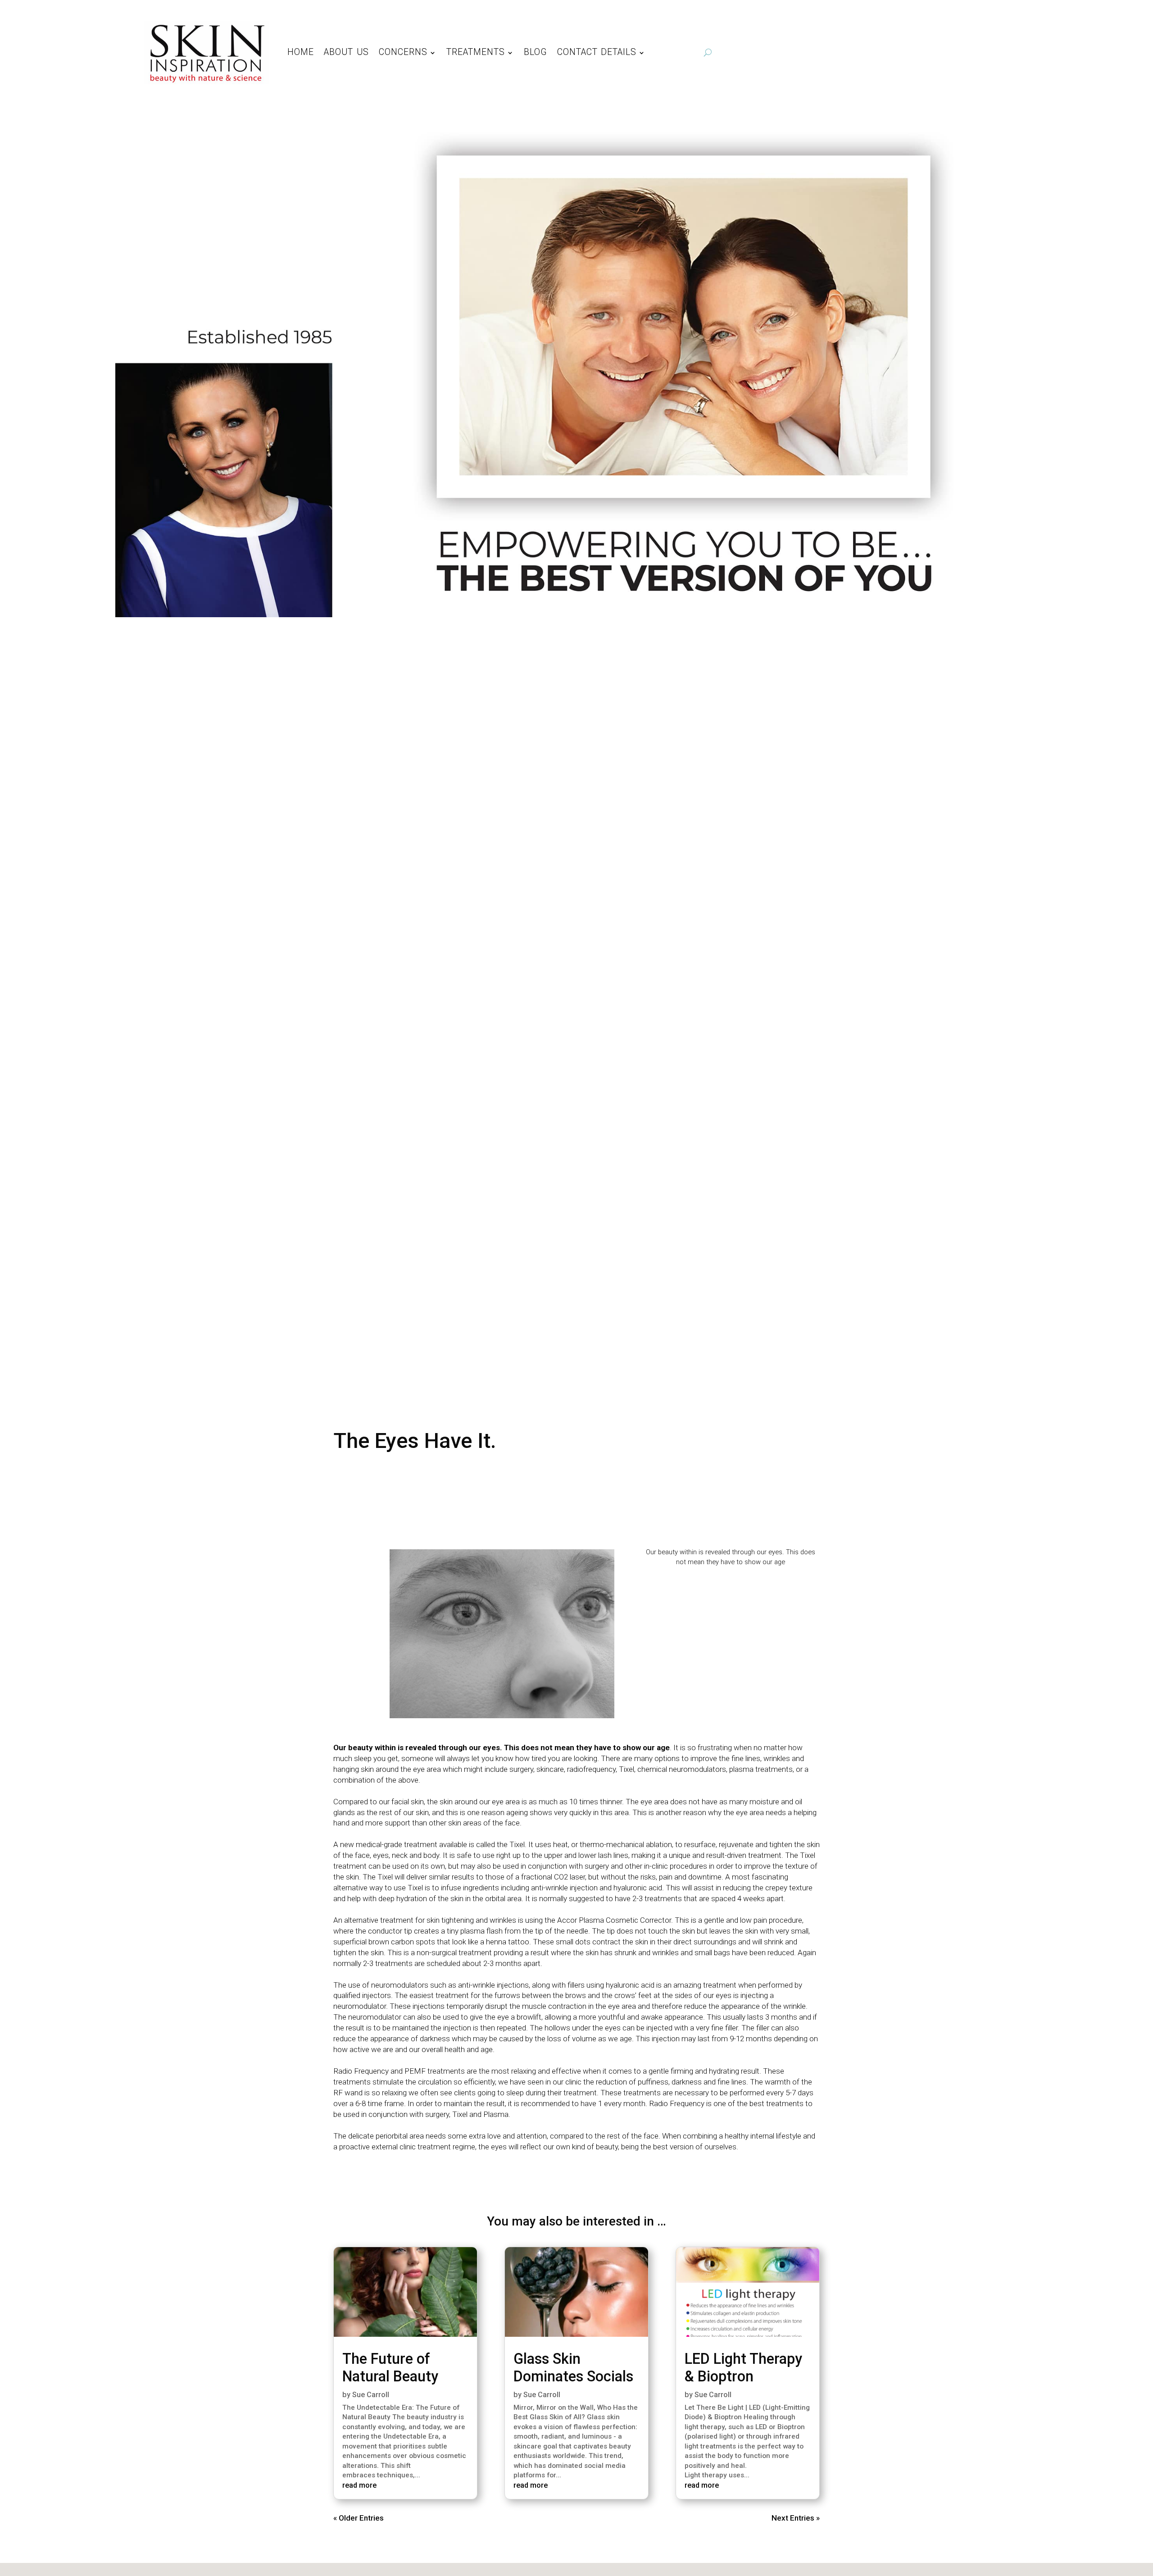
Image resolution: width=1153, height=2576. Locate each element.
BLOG (536, 52)
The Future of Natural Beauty (390, 2368)
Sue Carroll (371, 2395)
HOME (301, 52)
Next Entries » (796, 2518)
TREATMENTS (476, 52)
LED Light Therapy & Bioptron (743, 2368)
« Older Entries (359, 2518)
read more (359, 2485)
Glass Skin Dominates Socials (573, 2368)
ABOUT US (346, 52)
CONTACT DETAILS (597, 52)
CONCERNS (403, 52)
